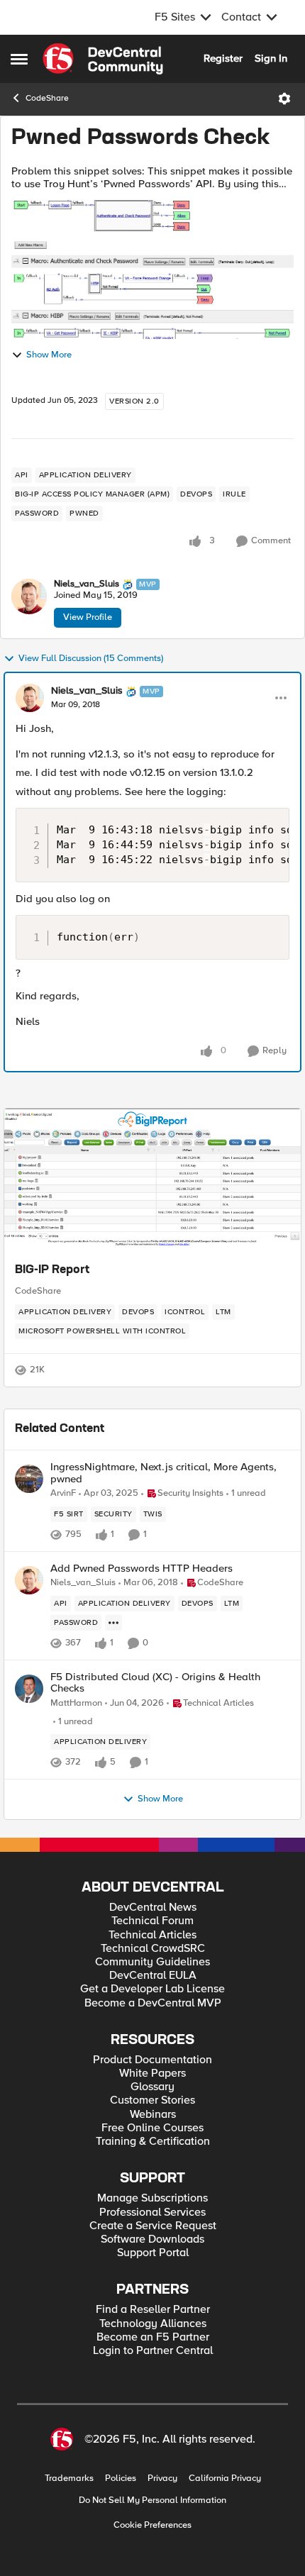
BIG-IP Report (52, 1270)
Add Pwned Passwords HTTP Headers (142, 1569)
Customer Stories (152, 2100)
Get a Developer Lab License (152, 1989)
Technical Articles (152, 1935)
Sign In (271, 58)
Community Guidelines (152, 1962)
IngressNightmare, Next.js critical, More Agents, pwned (163, 1473)
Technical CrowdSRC (153, 1949)
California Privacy (225, 2478)
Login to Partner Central (153, 2351)
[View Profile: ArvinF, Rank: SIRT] (29, 1479)
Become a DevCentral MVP (153, 2003)
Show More (49, 355)
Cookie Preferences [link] (152, 2525)
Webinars (153, 2115)
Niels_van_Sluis (87, 584)
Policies (121, 2478)
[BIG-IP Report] (152, 1179)
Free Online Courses (152, 2128)
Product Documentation (152, 2060)
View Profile (88, 617)
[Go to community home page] (103, 59)
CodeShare (47, 98)
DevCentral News (153, 1908)
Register (223, 58)
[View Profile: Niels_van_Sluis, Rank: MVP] (29, 596)
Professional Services (152, 2213)
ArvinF (63, 1493)
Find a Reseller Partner (153, 2310)
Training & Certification (153, 2142)
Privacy (162, 2478)
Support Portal (153, 2253)
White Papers (152, 2073)
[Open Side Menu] (19, 59)
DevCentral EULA (153, 1976)
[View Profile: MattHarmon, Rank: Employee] (29, 1689)
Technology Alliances (153, 2324)
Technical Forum (152, 1921)
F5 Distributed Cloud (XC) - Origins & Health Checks (155, 1683)
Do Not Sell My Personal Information (152, 2500)
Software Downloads (152, 2239)
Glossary (152, 2087)
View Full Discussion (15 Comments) (91, 659)
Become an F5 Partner (153, 2337)
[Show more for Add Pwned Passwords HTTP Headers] (113, 1623)
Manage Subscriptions (152, 2198)
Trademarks (69, 2478)
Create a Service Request (153, 2226)
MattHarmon (76, 1703)
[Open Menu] (284, 99)
